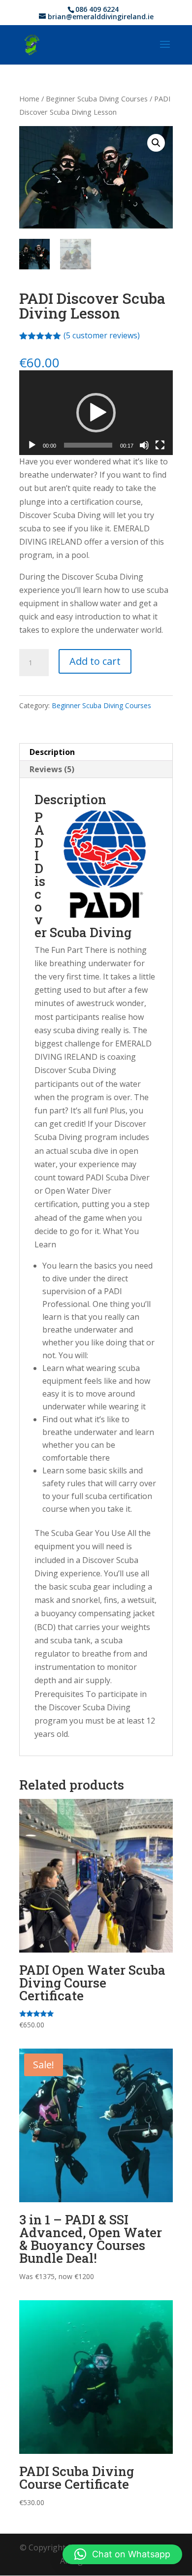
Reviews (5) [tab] (52, 769)
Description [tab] (52, 752)
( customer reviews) (102, 335)
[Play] (32, 445)
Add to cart (95, 661)
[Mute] (144, 445)
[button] (156, 143)
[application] (96, 413)
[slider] (88, 445)
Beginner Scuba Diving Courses (97, 98)
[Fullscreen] (160, 445)
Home (29, 98)
